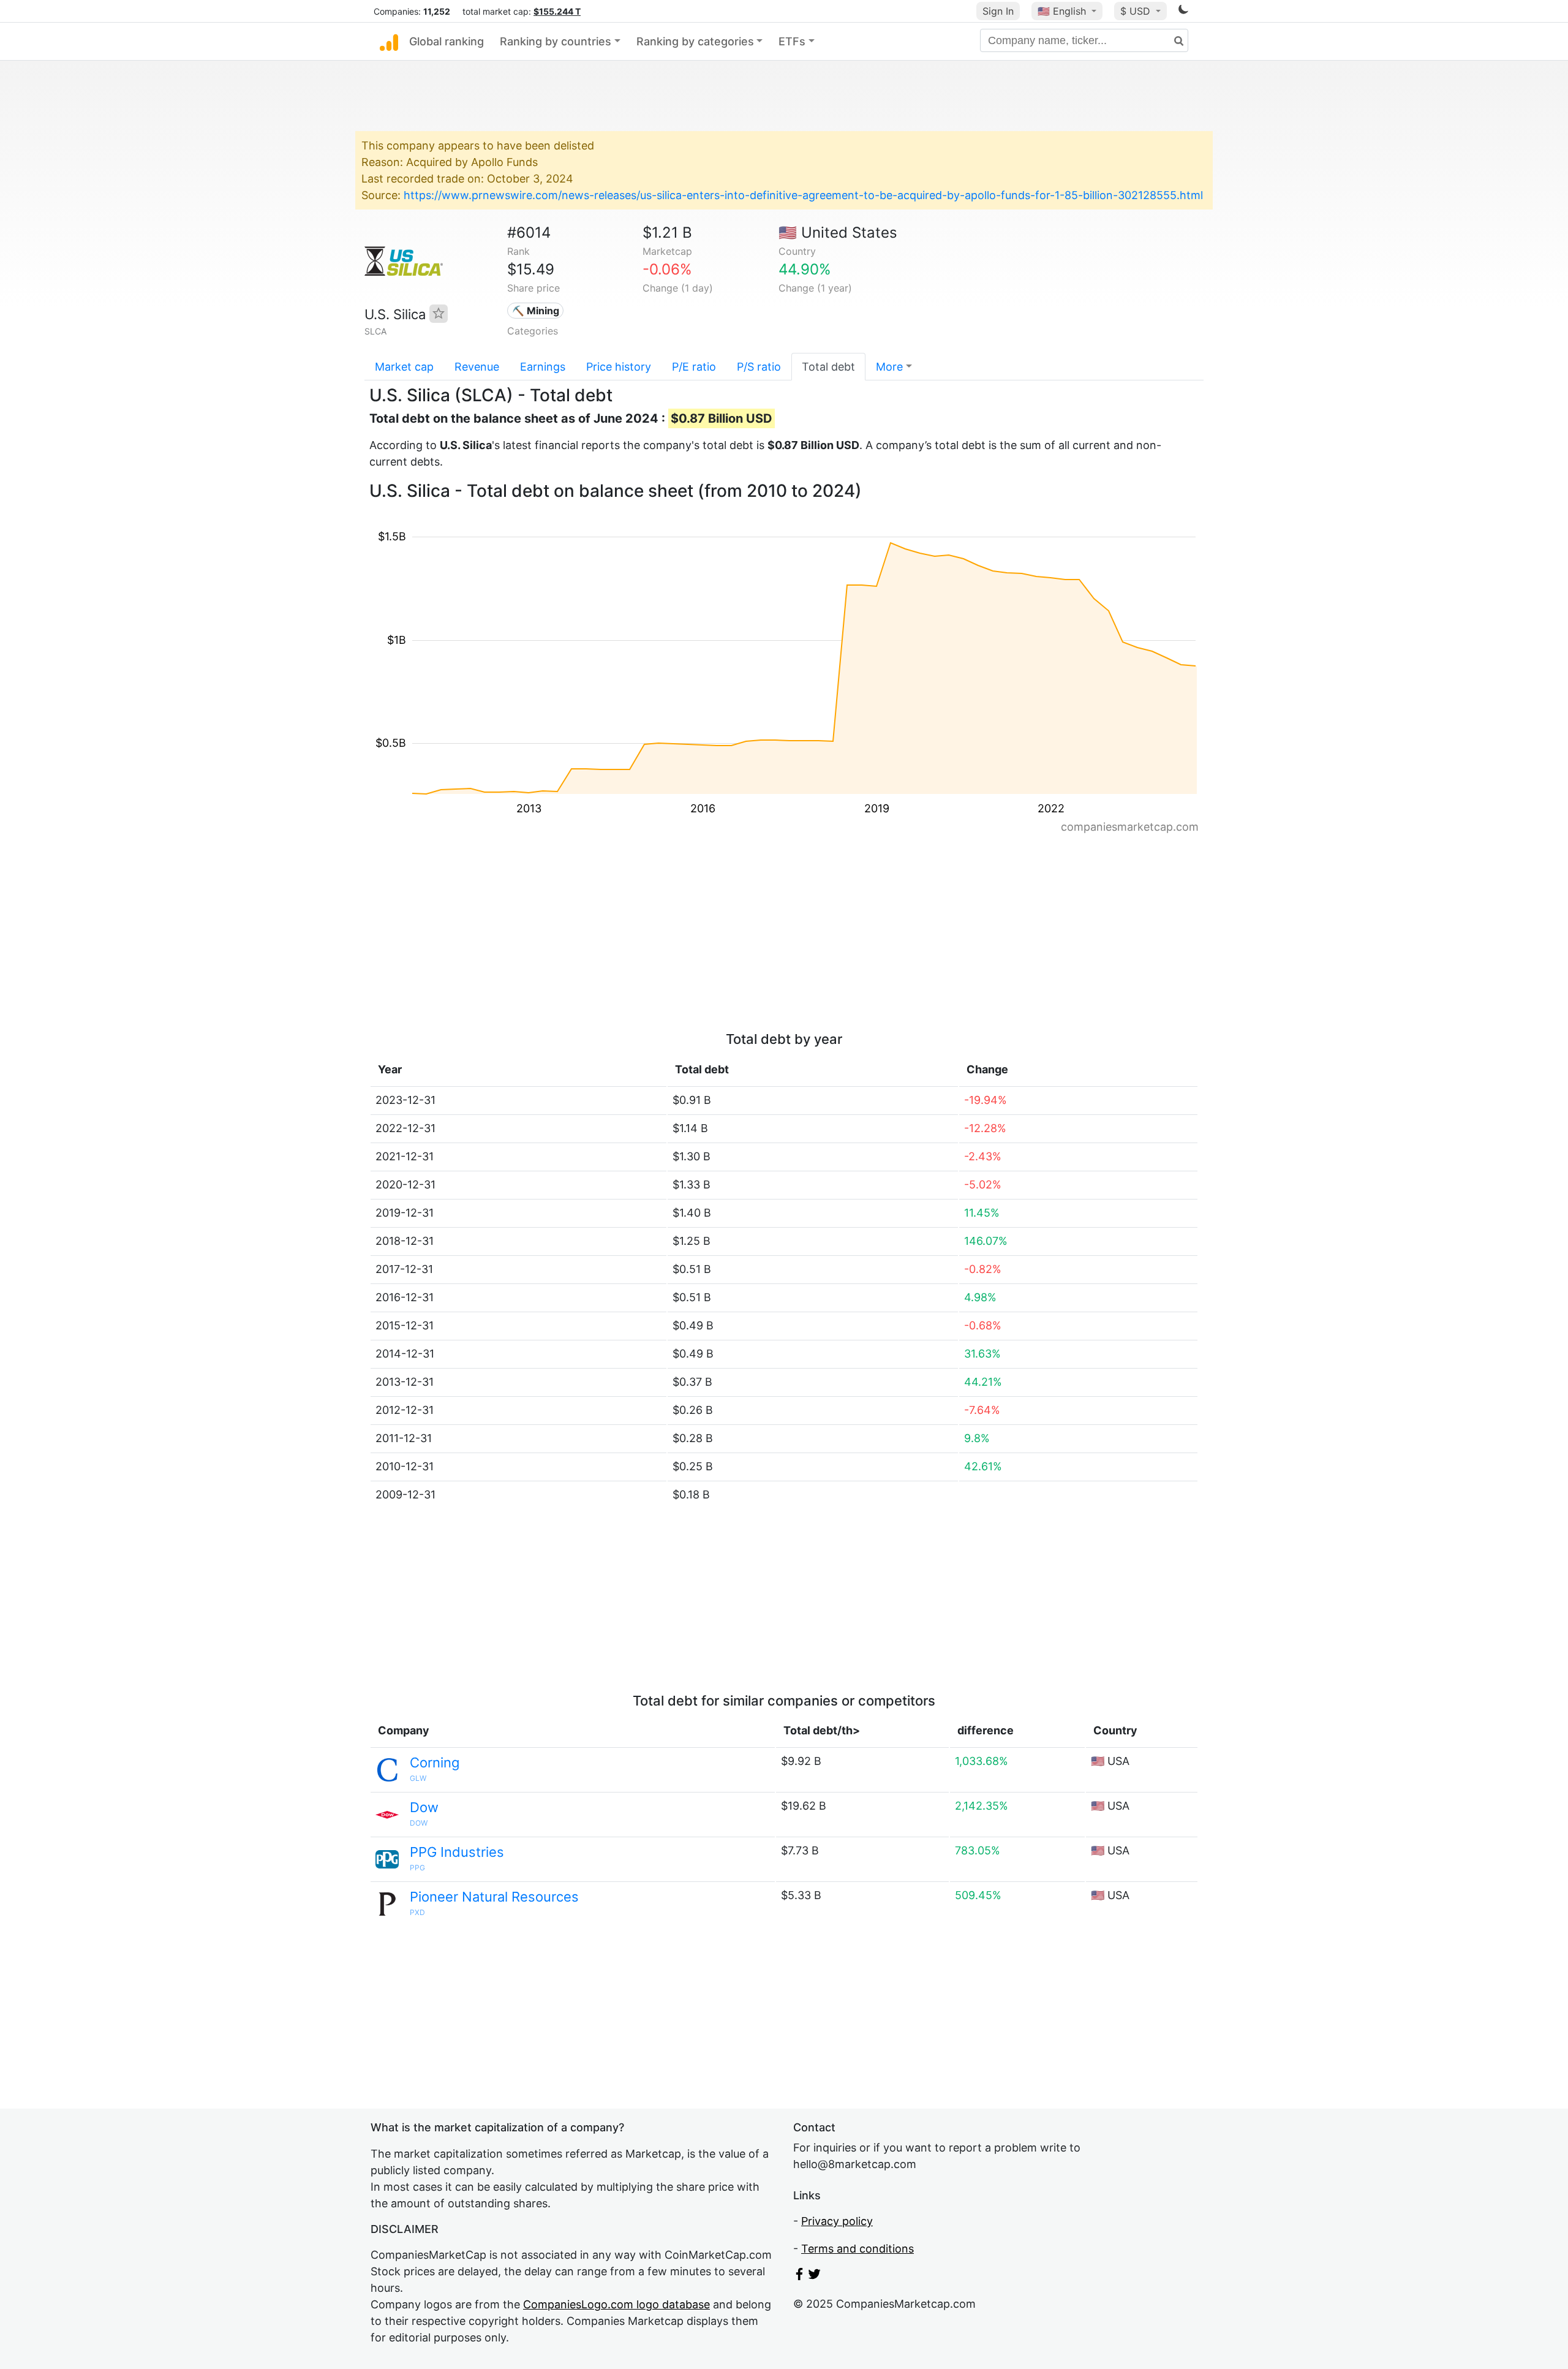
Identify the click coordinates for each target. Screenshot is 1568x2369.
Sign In (998, 11)
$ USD (1137, 11)
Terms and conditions (858, 2249)
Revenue (477, 367)
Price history (619, 367)
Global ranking (447, 41)
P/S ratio (759, 367)
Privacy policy (837, 2221)
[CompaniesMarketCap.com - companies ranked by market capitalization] (389, 42)
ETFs (792, 41)
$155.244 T (557, 11)
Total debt (828, 367)
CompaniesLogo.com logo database (616, 2304)
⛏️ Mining (536, 311)
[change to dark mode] (1183, 11)
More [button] (889, 367)
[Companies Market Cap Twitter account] (815, 2276)
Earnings (543, 367)
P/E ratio (694, 367)
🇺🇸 (1062, 11)
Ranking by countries (556, 41)
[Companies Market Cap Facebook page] (799, 2276)
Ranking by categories (695, 41)
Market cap (404, 367)
